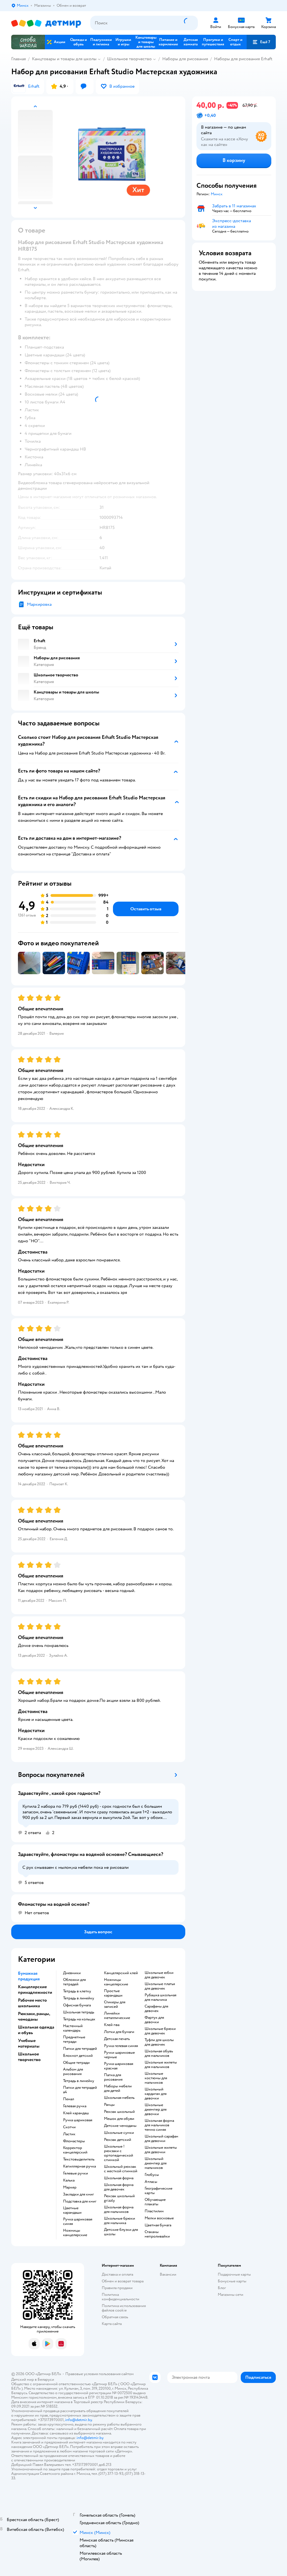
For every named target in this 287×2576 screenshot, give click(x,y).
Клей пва (112, 2025)
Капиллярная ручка (79, 2166)
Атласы (151, 2182)
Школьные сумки (119, 2133)
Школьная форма (119, 2178)
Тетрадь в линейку (79, 1998)
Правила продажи (117, 2288)
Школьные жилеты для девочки (161, 2150)
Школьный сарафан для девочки (161, 2139)
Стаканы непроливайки (157, 2234)
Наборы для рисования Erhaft (243, 59)
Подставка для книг (80, 2201)
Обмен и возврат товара (123, 2281)
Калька (69, 2180)
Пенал (69, 2099)
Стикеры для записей (115, 2004)
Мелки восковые (159, 2218)
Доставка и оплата (117, 2274)
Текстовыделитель (79, 2159)
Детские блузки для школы (121, 2232)
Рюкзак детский (118, 2140)
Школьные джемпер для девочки (156, 2109)
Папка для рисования (113, 2077)
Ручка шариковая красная (119, 2066)
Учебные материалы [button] (29, 2043)
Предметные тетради (74, 2039)
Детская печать (117, 2039)
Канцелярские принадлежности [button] (35, 1990)
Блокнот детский (78, 2056)
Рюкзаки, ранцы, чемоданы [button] (34, 2016)
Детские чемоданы (120, 2126)
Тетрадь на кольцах (79, 2019)
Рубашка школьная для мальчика (160, 1997)
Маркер (70, 2187)
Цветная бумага (158, 2225)
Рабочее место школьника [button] (32, 2003)
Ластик (69, 2134)
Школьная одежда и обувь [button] (36, 2030)
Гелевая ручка (75, 2106)
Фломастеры (74, 2141)
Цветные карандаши (72, 2210)
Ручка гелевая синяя (121, 2046)
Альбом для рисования (73, 2072)
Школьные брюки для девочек (160, 2031)
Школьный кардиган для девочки (156, 2094)
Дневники (72, 1973)
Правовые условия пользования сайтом (99, 2374)
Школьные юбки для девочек (159, 1975)
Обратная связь (115, 2317)
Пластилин (154, 2211)
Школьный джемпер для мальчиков (156, 2163)
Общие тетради (76, 2063)
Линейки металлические (117, 2016)
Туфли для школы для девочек (159, 2042)
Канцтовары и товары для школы (64, 59)
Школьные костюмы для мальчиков (156, 2078)
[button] (261, 42)
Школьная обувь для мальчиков (159, 2053)
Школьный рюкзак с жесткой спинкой (121, 2169)
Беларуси (46, 2379)
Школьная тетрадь (79, 2012)
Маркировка (39, 604)
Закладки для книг (78, 2194)
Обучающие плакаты (155, 2202)
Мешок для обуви (119, 2119)
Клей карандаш (76, 2113)
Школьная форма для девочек (119, 2187)
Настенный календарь (73, 2028)
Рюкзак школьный (119, 2112)
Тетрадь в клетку (77, 1991)
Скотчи (69, 2127)
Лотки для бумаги (119, 2032)
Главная (18, 59)
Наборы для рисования (185, 59)
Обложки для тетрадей (74, 1982)
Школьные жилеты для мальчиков (161, 2065)
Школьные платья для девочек (160, 1986)
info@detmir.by (78, 2420)
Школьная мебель (119, 2098)
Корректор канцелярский (75, 2150)
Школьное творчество (129, 59)
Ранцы (109, 2105)
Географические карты (158, 2191)
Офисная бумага (77, 2005)
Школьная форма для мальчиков (119, 2210)
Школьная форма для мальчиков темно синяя (159, 2125)
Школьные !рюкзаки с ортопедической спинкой (119, 2153)
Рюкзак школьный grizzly (119, 2198)
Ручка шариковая (78, 2120)
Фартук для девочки (154, 2020)
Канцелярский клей (121, 1973)
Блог (222, 2288)
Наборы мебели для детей (118, 2088)
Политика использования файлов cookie (124, 2308)
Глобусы (152, 2175)
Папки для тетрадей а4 (80, 2090)
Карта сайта (112, 2324)
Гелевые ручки (76, 2173)
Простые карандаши (113, 1993)
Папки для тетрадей (80, 2049)
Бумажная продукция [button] (29, 1976)
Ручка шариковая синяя (78, 2222)
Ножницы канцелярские (75, 2233)
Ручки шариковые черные (119, 2055)
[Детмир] (46, 23)
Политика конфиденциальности (121, 2297)
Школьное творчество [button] (29, 2057)
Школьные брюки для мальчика (120, 2221)
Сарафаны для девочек (156, 2009)
